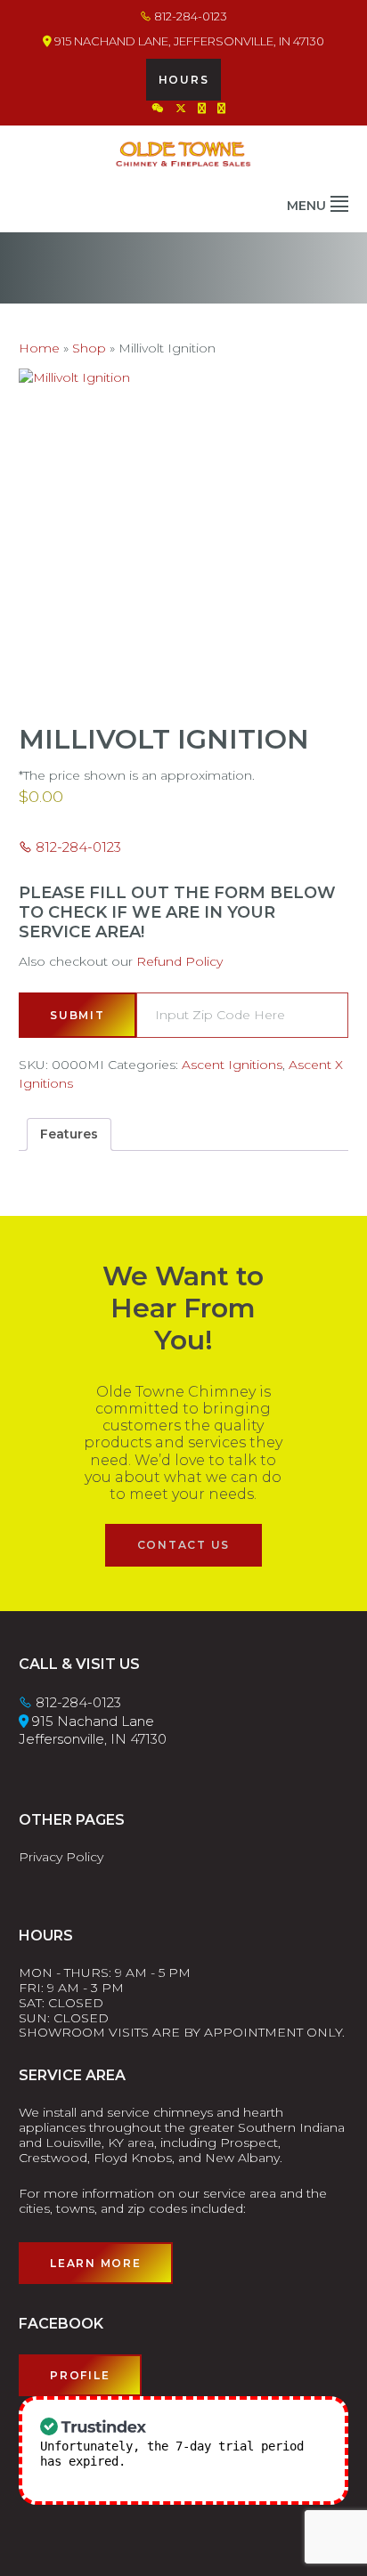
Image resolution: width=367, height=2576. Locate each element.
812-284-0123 (189, 16)
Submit (77, 1015)
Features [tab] (69, 1134)
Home (39, 348)
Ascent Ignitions (232, 1065)
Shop (89, 348)
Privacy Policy (61, 1857)
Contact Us (184, 1545)
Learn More (96, 2263)
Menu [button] (306, 206)
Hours (184, 80)
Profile (80, 2375)
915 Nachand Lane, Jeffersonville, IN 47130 (188, 41)
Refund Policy (179, 961)
